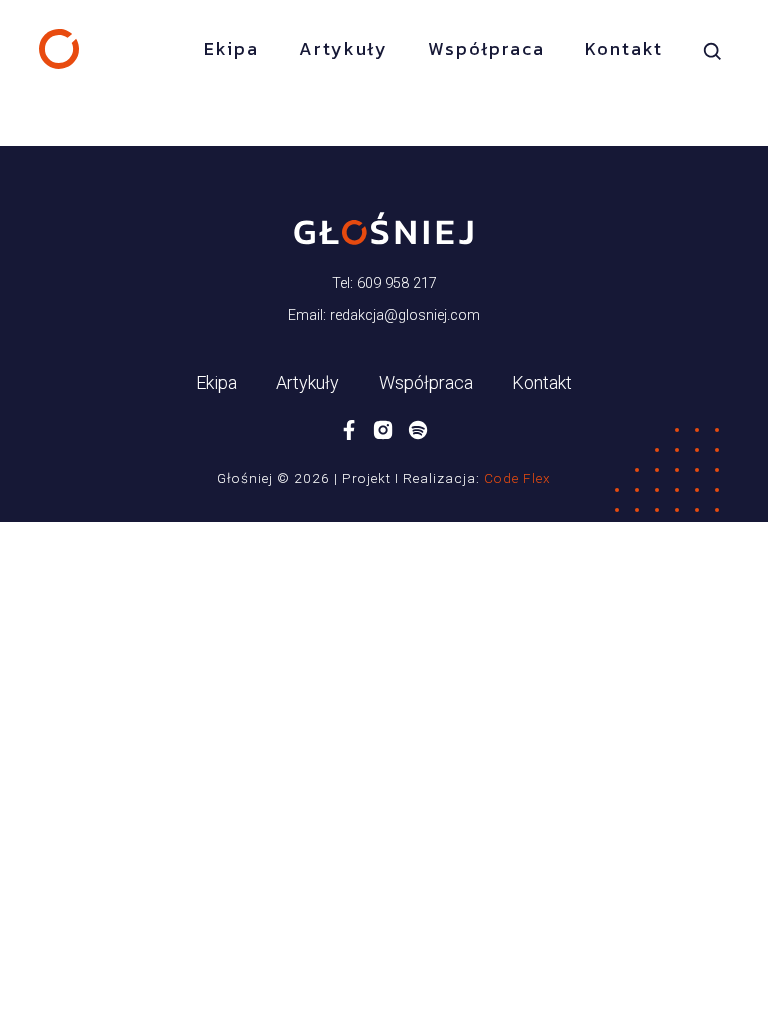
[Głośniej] (59, 49)
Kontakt (624, 48)
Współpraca (486, 48)
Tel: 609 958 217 (384, 283)
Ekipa (231, 48)
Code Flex (517, 478)
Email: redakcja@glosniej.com (384, 315)
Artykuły (343, 48)
